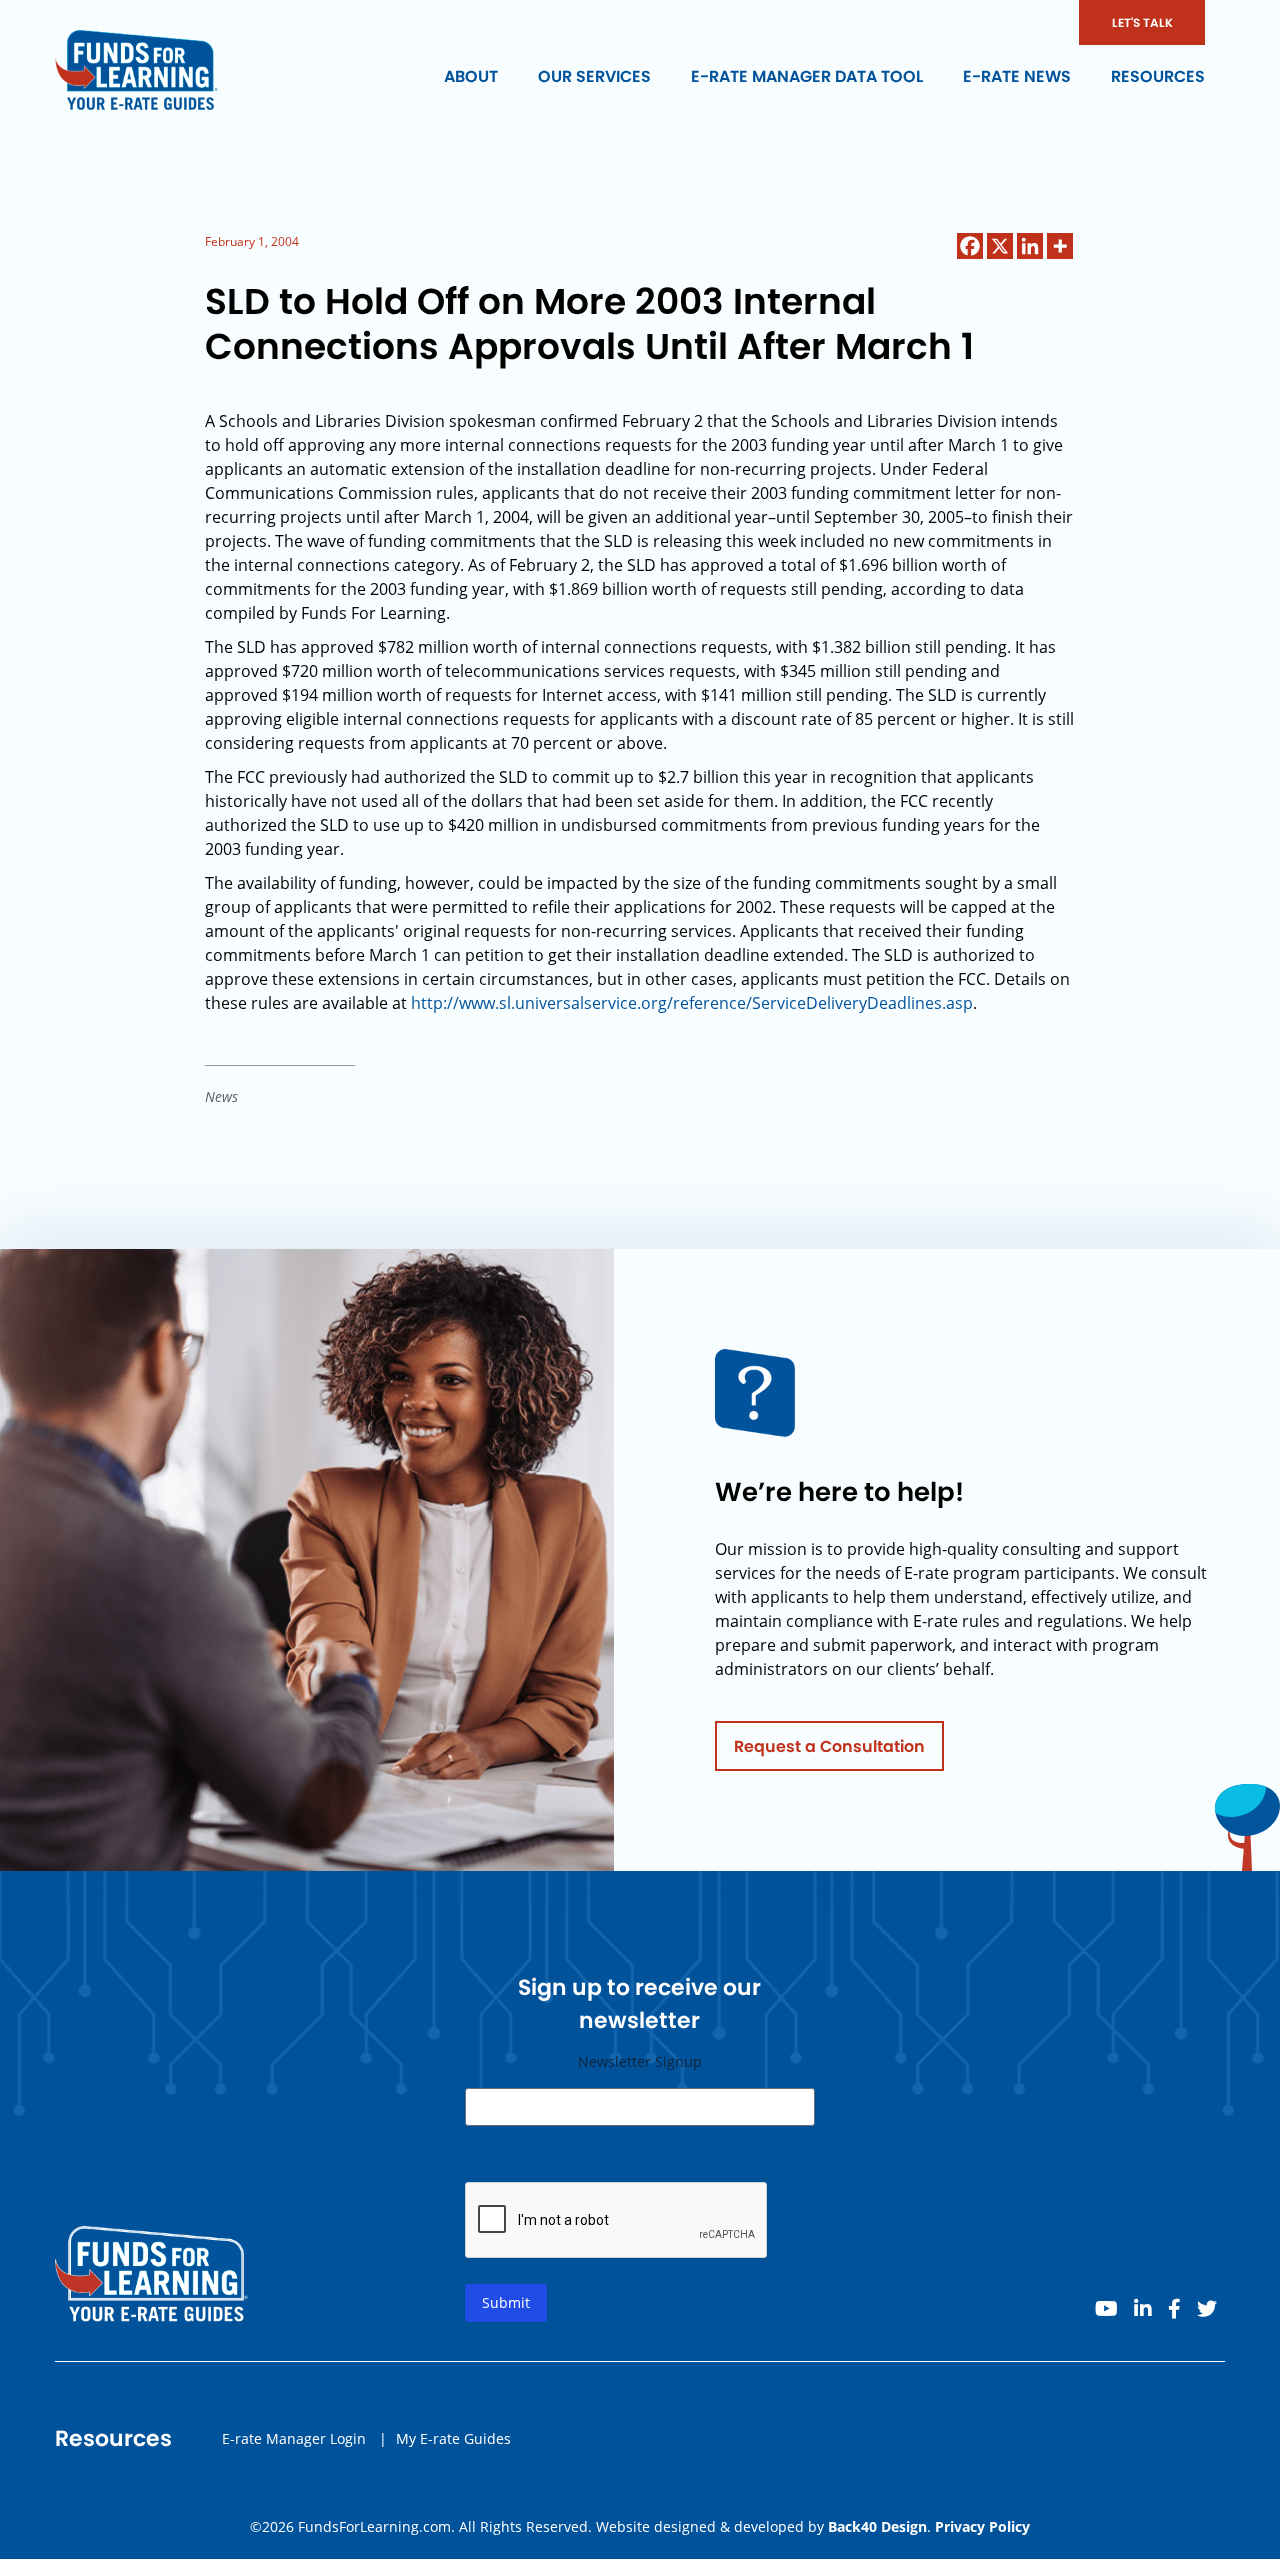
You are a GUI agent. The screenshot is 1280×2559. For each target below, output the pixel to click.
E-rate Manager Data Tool (807, 76)
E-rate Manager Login (294, 2438)
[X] (1000, 246)
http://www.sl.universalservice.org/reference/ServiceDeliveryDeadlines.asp (692, 1003)
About (471, 76)
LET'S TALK (1142, 22)
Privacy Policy (982, 2526)
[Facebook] (970, 246)
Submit (506, 2302)
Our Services (594, 76)
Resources (1158, 76)
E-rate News (1017, 76)
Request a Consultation (829, 1746)
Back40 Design (877, 2526)
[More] (1060, 246)
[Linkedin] (1030, 246)
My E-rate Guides (453, 2438)
